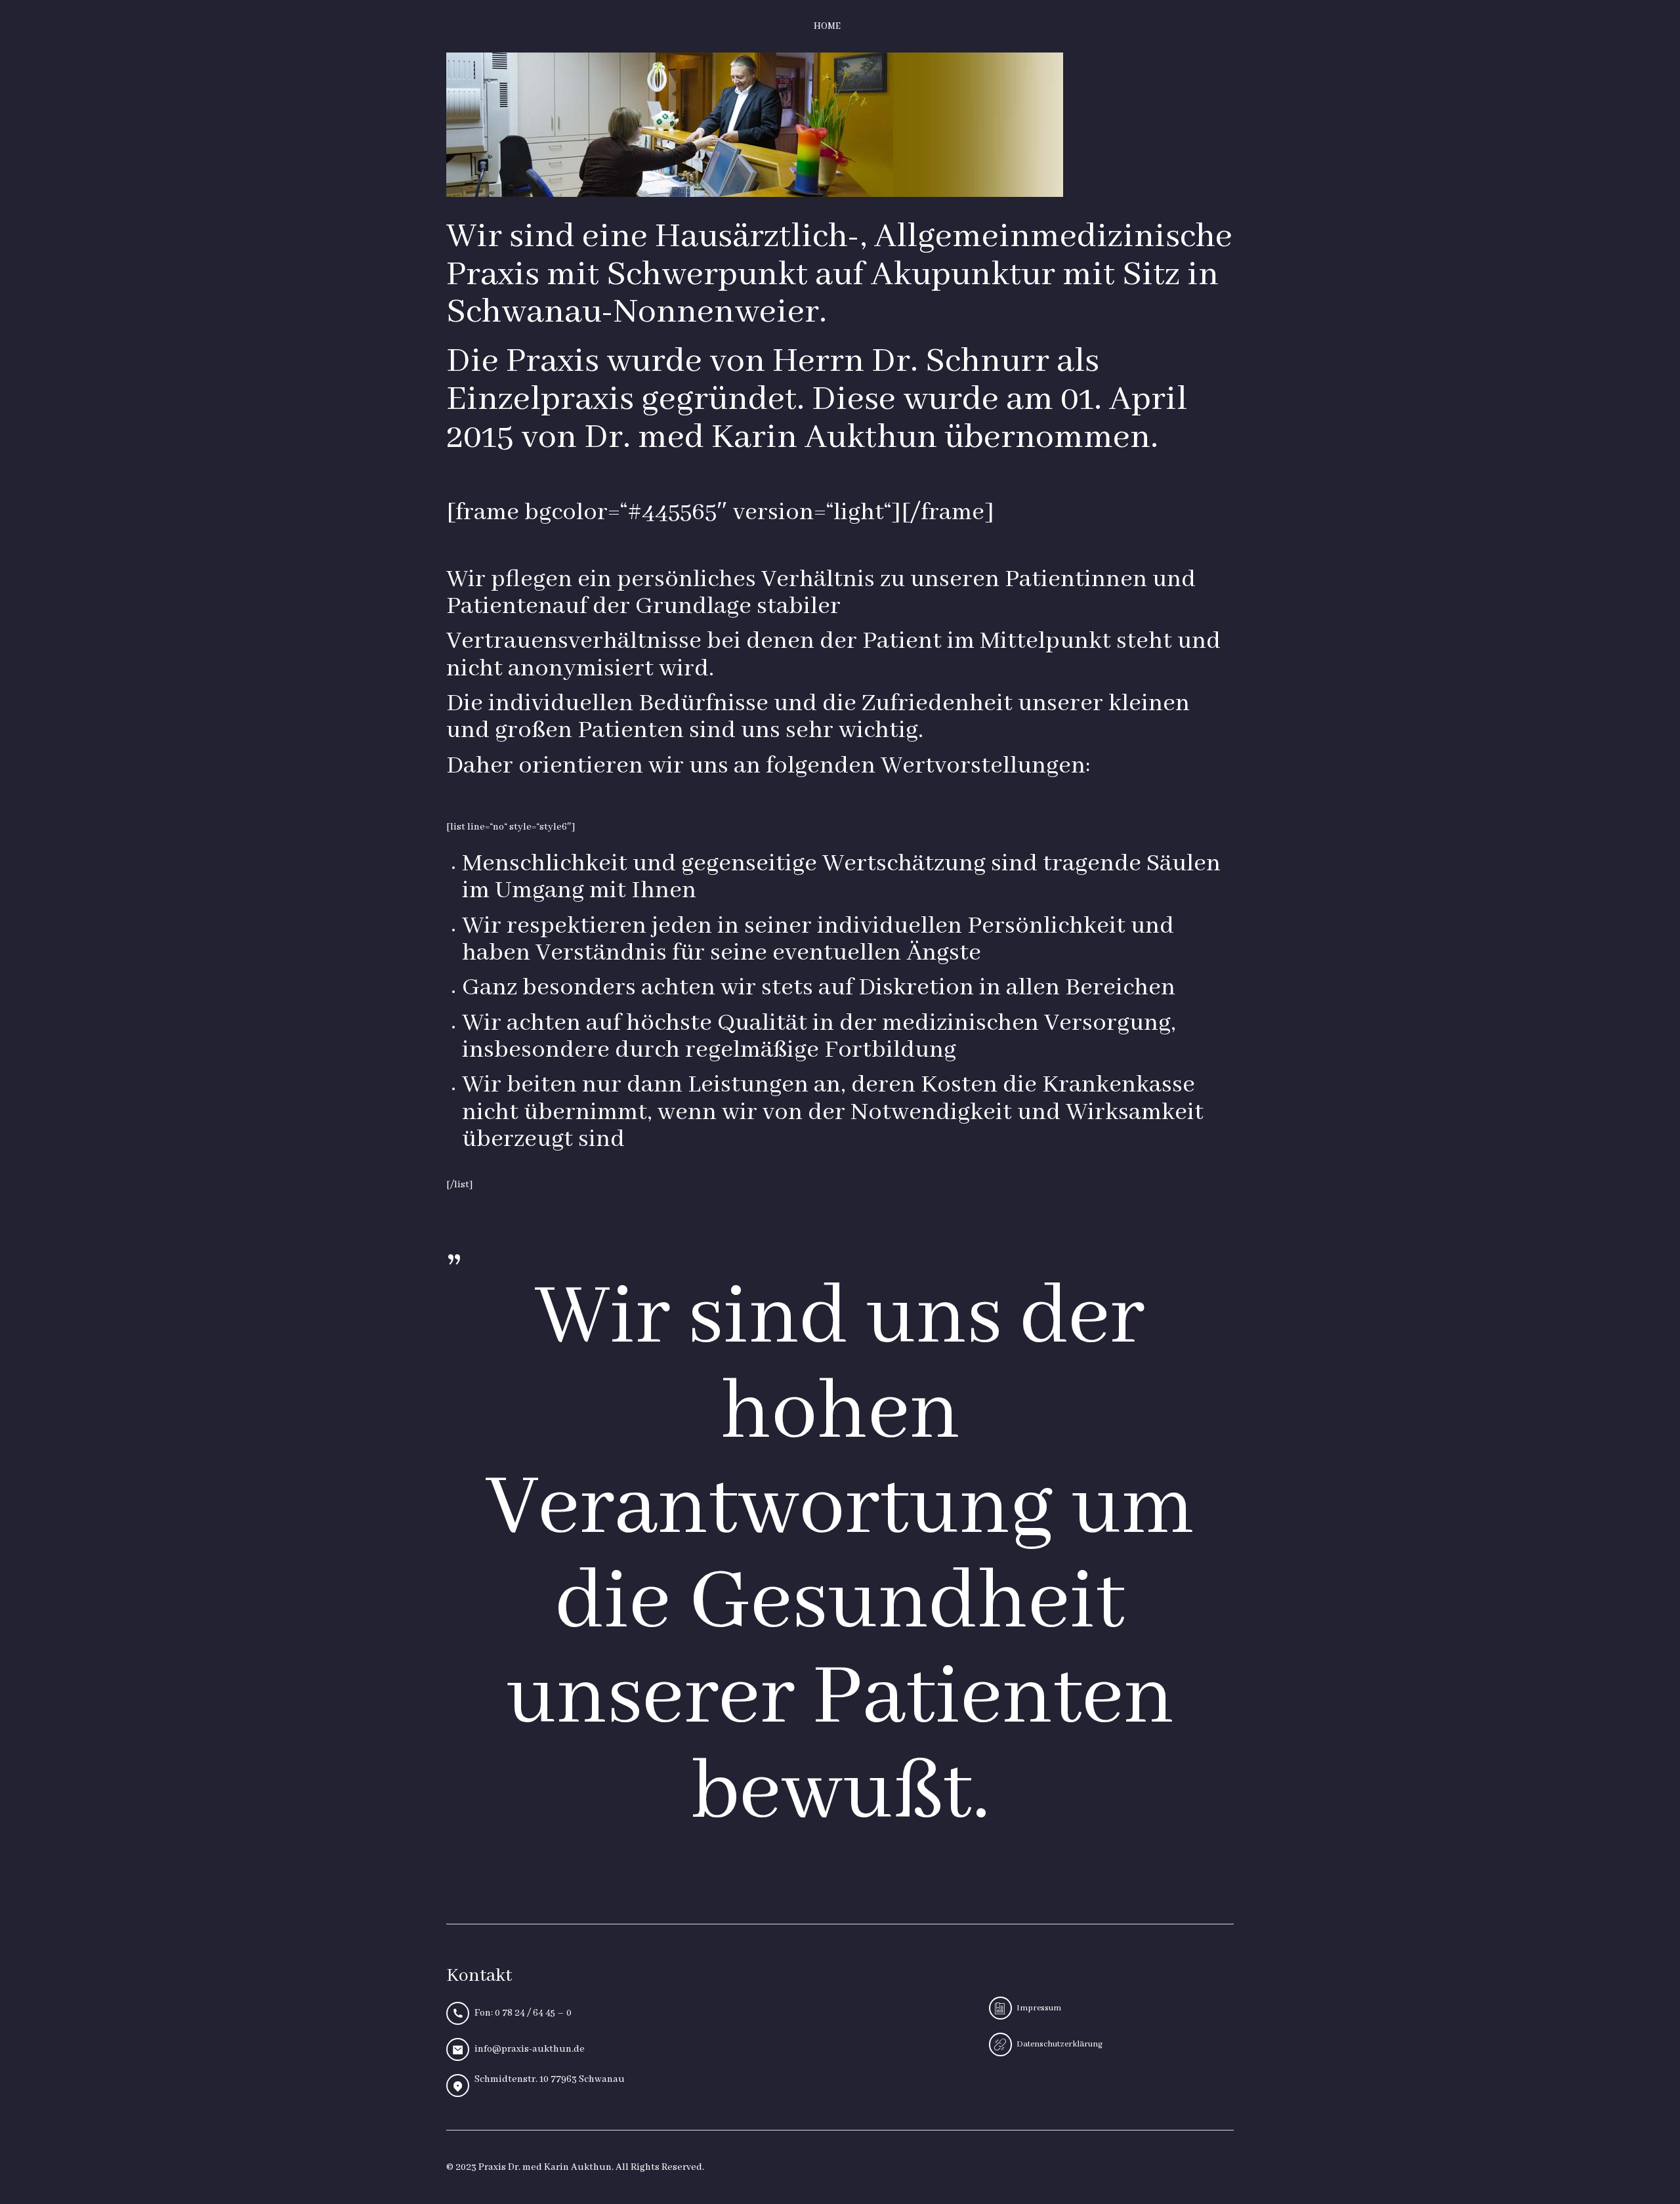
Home (827, 26)
